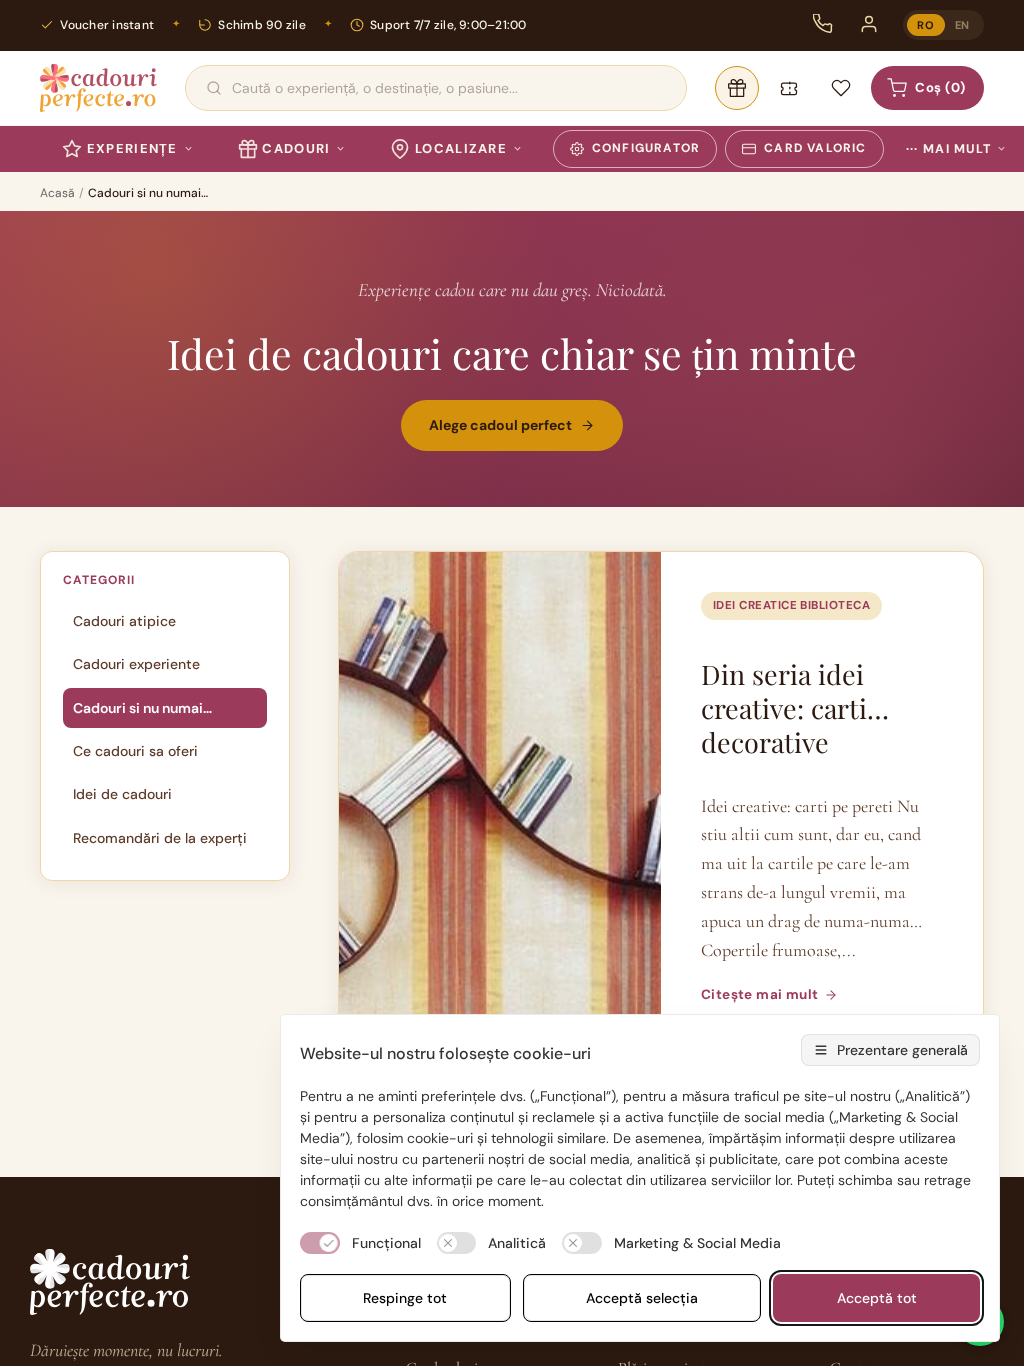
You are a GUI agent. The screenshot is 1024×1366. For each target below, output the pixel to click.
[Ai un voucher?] (789, 88)
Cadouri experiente (136, 664)
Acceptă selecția (642, 1298)
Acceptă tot (877, 1298)
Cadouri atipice (124, 621)
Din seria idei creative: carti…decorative (795, 708)
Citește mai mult (759, 994)
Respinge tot (405, 1298)
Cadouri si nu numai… (142, 708)
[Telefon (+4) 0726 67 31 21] (823, 24)
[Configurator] (737, 88)
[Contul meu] (869, 24)
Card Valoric (815, 148)
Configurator (646, 148)
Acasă (57, 193)
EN (962, 25)
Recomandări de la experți (160, 838)
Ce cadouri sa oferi (135, 751)
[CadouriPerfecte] (98, 88)
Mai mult (948, 149)
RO (925, 25)
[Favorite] (841, 88)
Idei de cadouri (122, 794)
